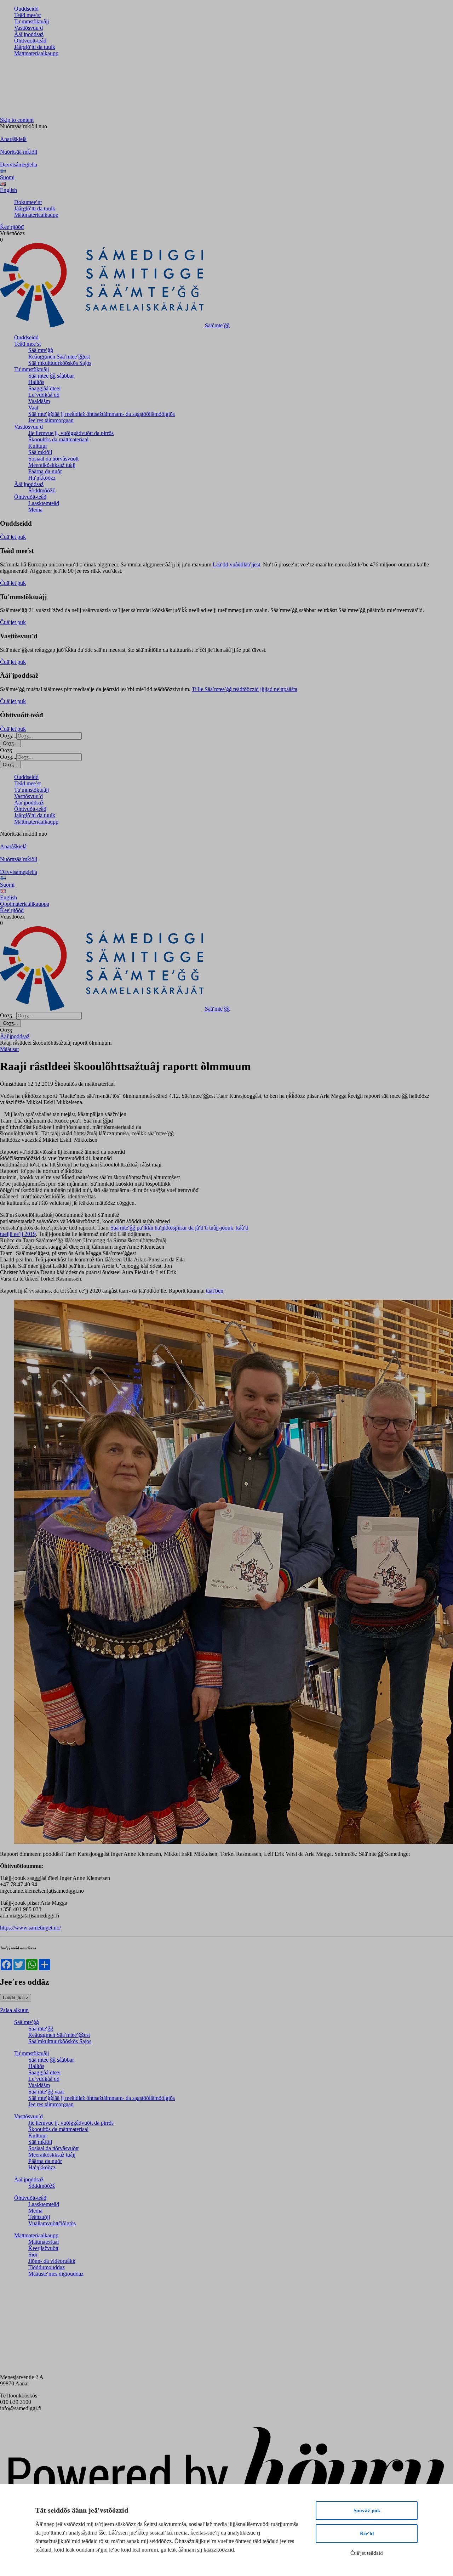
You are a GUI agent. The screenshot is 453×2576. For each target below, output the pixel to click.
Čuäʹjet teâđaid (367, 2553)
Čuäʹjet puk (13, 537)
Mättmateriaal (44, 2242)
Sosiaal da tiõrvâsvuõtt (53, 459)
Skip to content (17, 120)
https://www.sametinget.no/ (30, 1928)
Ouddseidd (26, 9)
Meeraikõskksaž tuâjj (52, 465)
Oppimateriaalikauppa (25, 904)
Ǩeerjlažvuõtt (43, 2248)
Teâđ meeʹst (27, 15)
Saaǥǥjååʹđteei (44, 388)
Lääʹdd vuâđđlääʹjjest (236, 564)
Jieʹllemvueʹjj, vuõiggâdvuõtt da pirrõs (71, 433)
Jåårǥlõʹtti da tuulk (35, 47)
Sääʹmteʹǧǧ (41, 350)
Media (35, 510)
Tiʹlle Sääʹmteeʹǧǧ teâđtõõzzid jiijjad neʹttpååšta (245, 689)
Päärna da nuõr (45, 471)
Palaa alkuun (14, 2010)
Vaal (33, 408)
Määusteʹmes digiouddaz (56, 2274)
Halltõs (36, 382)
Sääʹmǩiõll (40, 452)
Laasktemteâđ (44, 503)
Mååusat (9, 1049)
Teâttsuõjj (39, 2217)
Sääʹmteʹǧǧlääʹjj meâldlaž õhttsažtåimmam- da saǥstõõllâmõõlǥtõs (102, 414)
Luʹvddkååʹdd (44, 395)
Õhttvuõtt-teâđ (30, 41)
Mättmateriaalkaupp (36, 53)
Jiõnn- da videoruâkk (52, 2261)
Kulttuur (38, 446)
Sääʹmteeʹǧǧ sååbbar (51, 376)
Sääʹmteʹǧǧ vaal (46, 2092)
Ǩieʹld (367, 2533)
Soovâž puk (367, 2510)
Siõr (33, 2255)
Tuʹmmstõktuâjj (31, 21)
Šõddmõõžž (42, 490)
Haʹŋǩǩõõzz (42, 478)
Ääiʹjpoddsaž (29, 34)
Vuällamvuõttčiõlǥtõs (52, 2223)
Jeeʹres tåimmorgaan (51, 420)
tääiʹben (215, 1291)
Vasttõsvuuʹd (28, 28)
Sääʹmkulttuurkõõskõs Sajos (60, 363)
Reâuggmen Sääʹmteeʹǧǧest (59, 357)
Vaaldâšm (39, 401)
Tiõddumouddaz (47, 2267)
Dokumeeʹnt (28, 202)
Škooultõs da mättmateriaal (58, 439)
